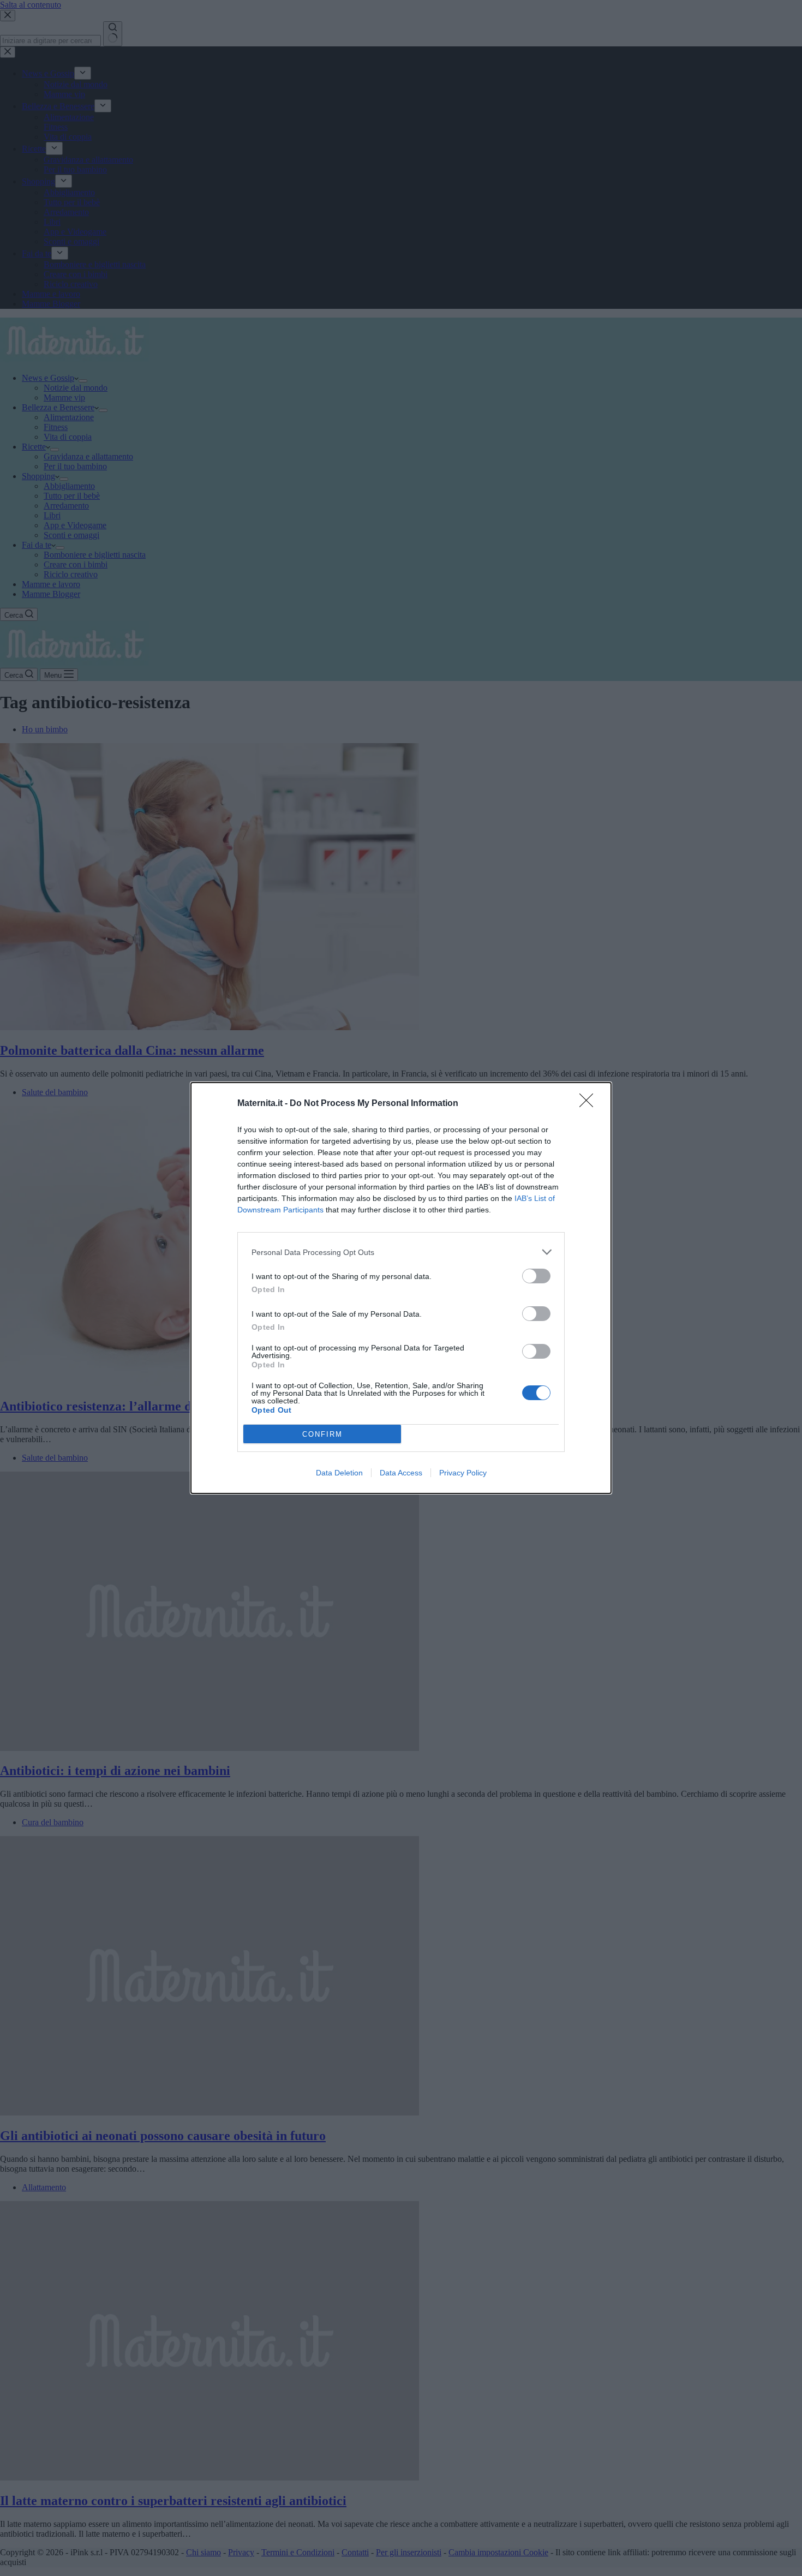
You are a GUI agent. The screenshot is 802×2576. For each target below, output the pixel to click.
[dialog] (401, 1288)
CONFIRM (322, 1434)
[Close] (590, 1104)
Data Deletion (339, 1473)
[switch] (536, 1276)
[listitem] (401, 1252)
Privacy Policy (463, 1473)
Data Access (401, 1473)
